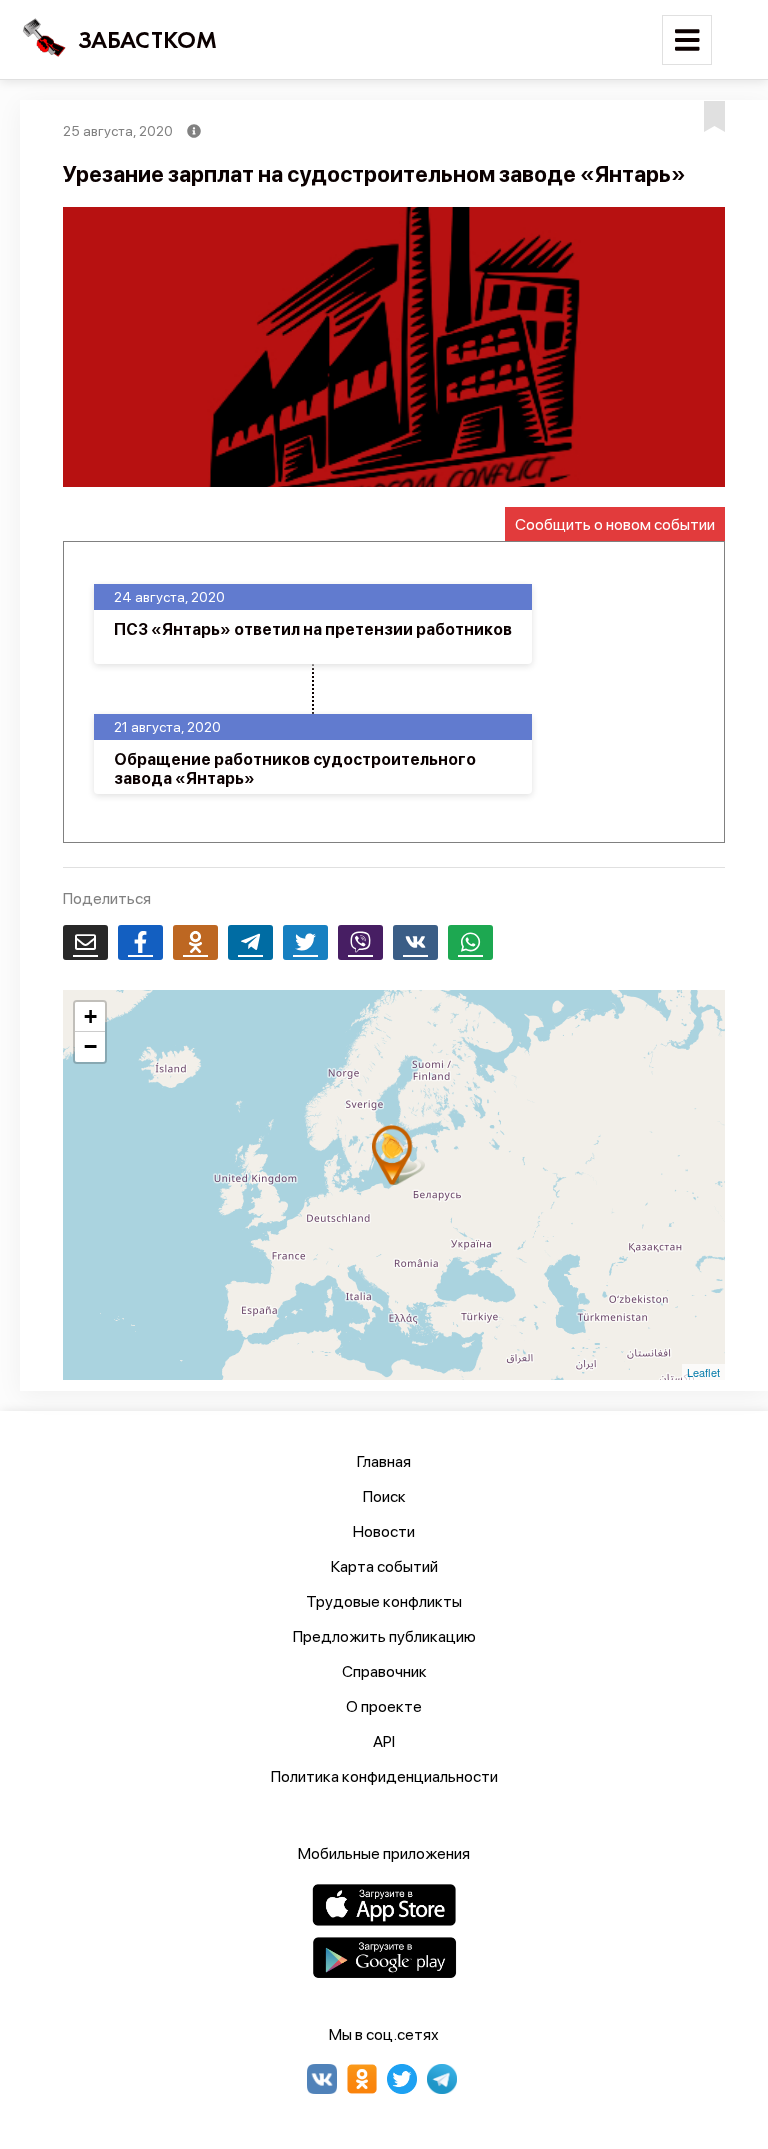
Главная (384, 1461)
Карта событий (384, 1566)
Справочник (384, 1671)
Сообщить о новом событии (615, 524)
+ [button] (90, 1016)
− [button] (90, 1046)
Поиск (384, 1496)
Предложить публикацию (384, 1636)
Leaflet (703, 1372)
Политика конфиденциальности (384, 1776)
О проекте (384, 1706)
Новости (384, 1531)
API (384, 1741)
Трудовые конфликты (384, 1601)
